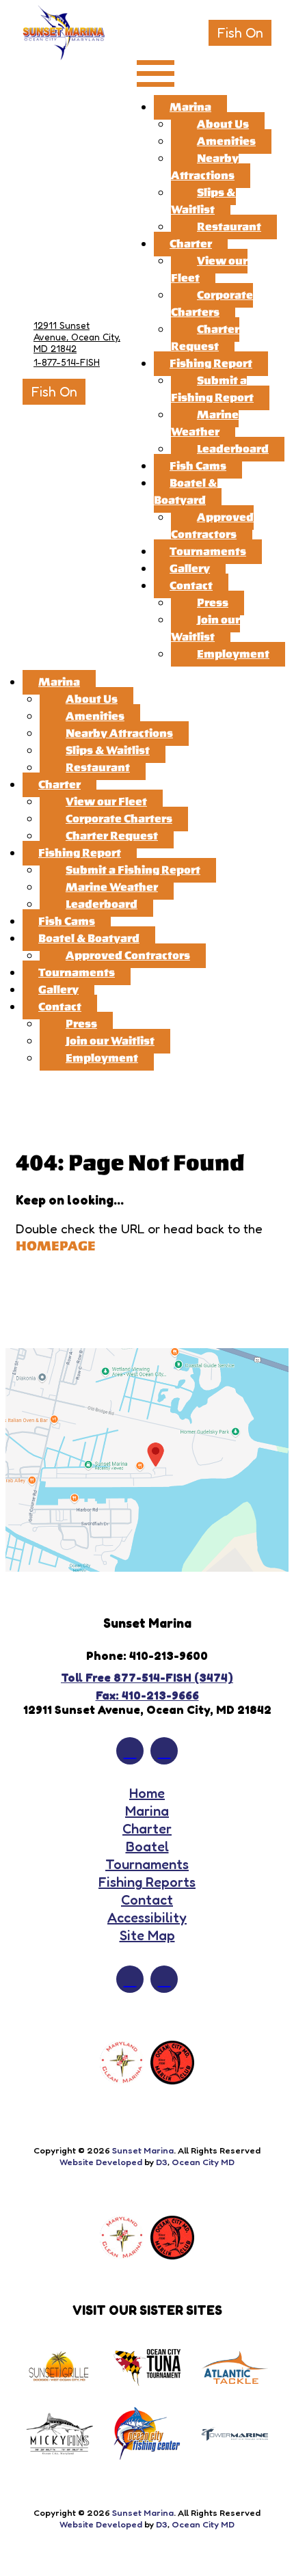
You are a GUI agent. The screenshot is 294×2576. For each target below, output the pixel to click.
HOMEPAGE (56, 1246)
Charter (191, 244)
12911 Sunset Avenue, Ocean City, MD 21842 (77, 337)
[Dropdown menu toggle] (275, 19)
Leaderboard (233, 449)
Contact (191, 586)
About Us (223, 124)
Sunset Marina (143, 2150)
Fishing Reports (147, 1882)
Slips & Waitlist (203, 201)
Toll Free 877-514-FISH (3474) (147, 1677)
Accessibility (147, 1918)
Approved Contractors (212, 526)
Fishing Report (211, 364)
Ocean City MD (203, 2162)
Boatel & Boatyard (186, 492)
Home (147, 1793)
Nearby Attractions (205, 167)
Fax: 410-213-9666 (147, 1695)
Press (213, 603)
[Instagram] (164, 1751)
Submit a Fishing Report (212, 389)
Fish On (240, 33)
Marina (190, 107)
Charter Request (205, 338)
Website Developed (101, 2162)
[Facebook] (130, 1751)
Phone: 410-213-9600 (147, 1655)
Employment (233, 654)
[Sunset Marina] (64, 33)
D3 (162, 2162)
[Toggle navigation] (156, 74)
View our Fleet (209, 270)
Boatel (147, 1847)
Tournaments (208, 552)
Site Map (147, 1935)
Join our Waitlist (205, 629)
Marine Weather (205, 424)
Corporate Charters (212, 304)
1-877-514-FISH (67, 362)
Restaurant (229, 227)
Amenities (226, 142)
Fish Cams (198, 466)
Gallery (190, 569)
